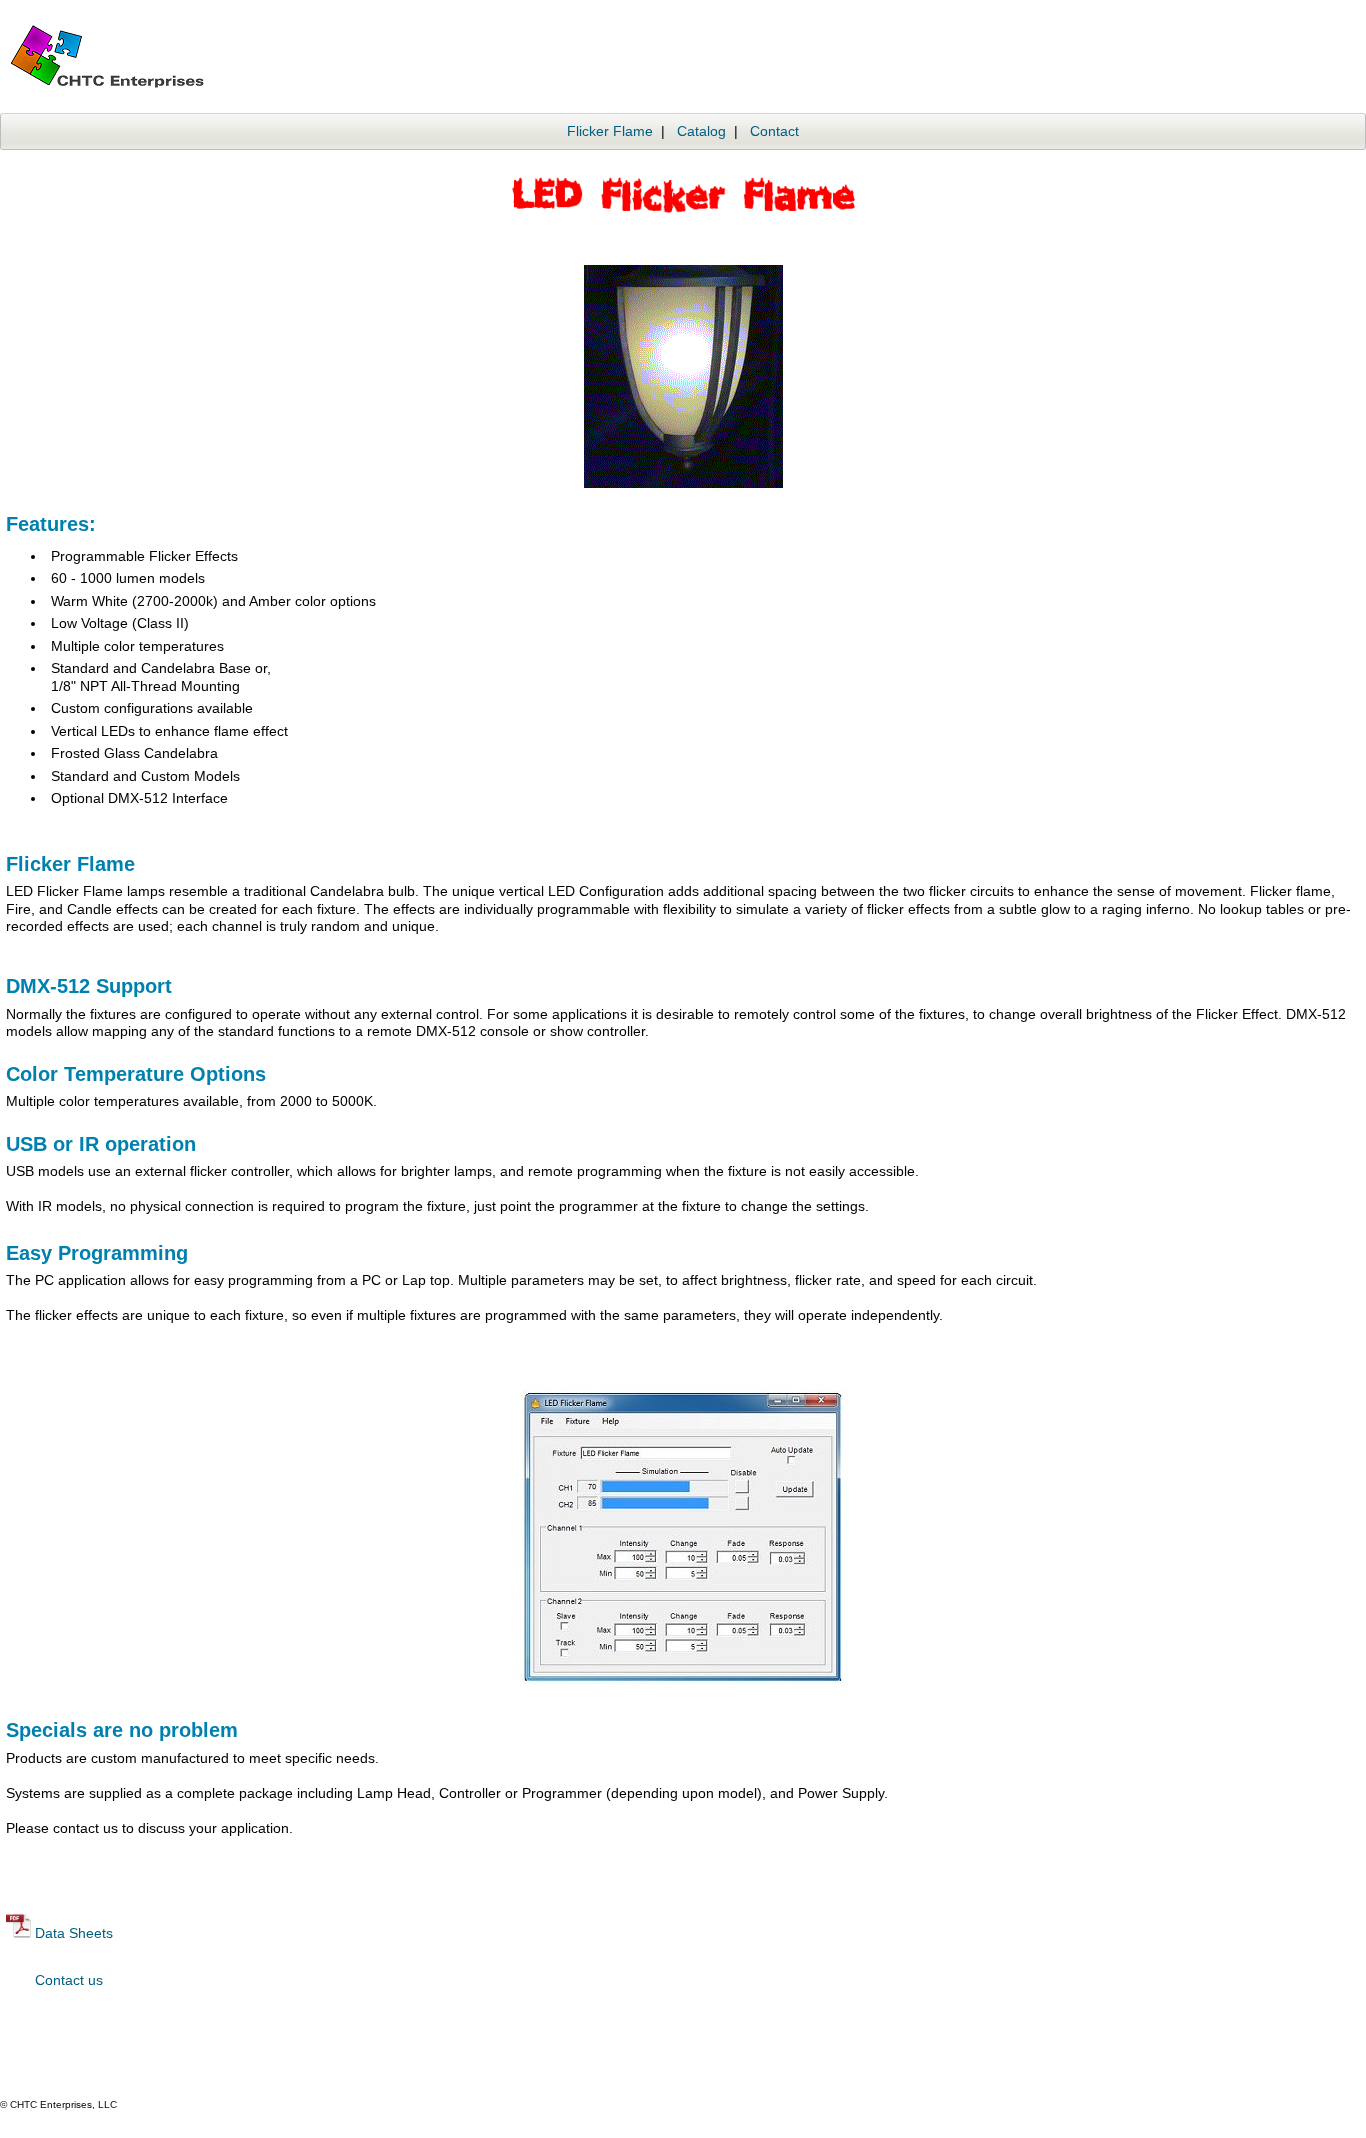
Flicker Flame (610, 131)
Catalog (701, 131)
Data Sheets (74, 1933)
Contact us (69, 1980)
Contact (774, 131)
